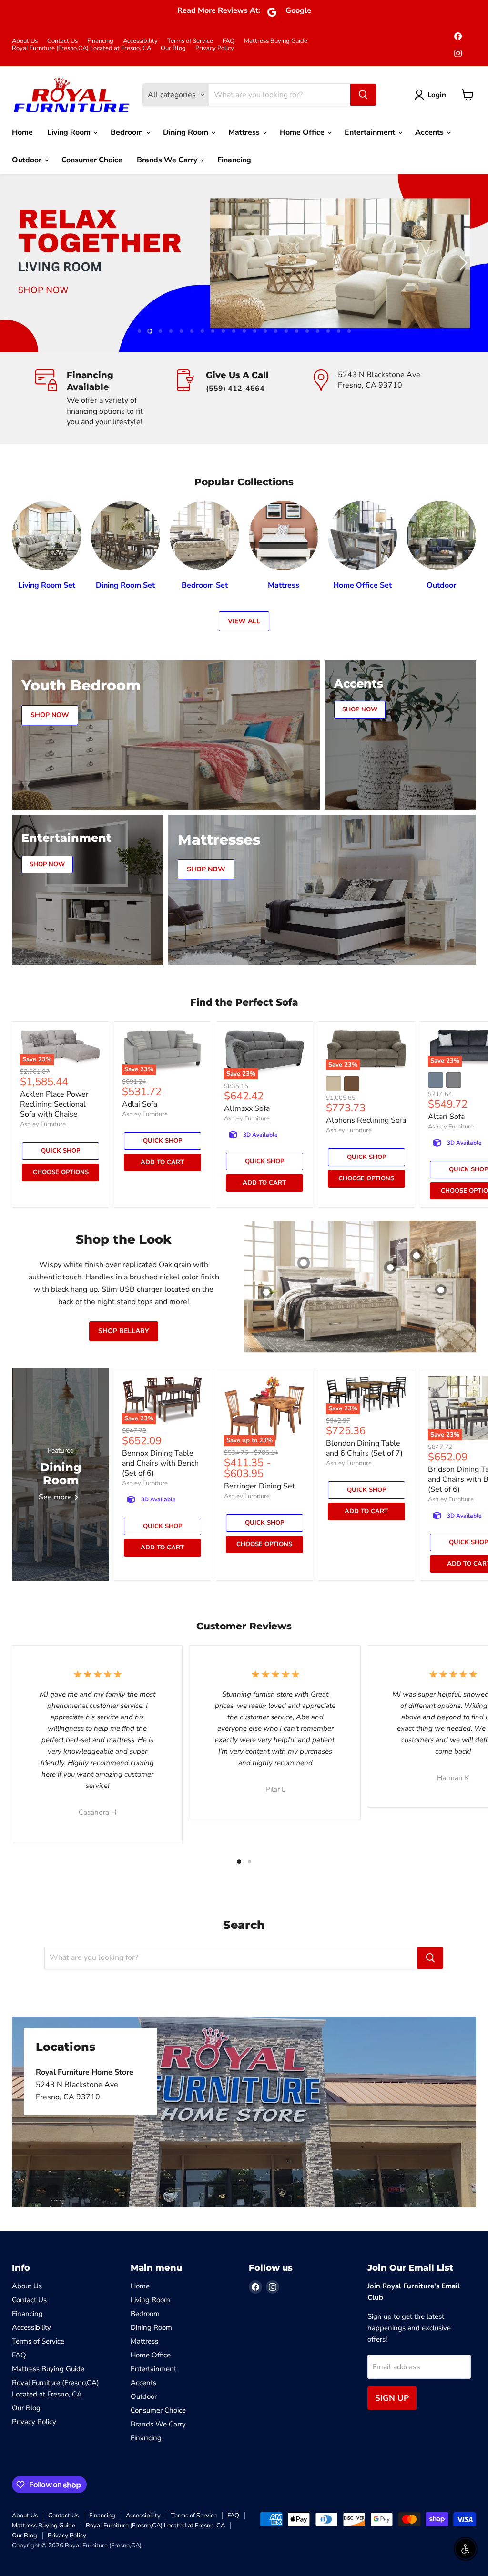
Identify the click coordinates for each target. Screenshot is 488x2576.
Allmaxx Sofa (247, 1108)
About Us (25, 41)
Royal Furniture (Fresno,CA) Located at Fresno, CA (81, 48)
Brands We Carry (168, 160)
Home (22, 132)
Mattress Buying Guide (276, 41)
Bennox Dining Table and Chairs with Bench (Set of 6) (160, 1463)
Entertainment (371, 132)
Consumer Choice (92, 160)
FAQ (229, 41)
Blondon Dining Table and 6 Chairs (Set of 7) (364, 1448)
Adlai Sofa (140, 1104)
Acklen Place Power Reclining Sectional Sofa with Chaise (54, 1104)
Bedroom (128, 132)
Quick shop (61, 1151)
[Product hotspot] (304, 1263)
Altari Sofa (446, 1117)
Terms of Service (190, 41)
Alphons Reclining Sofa (366, 1120)
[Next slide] (462, 263)
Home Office (303, 132)
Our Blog (173, 48)
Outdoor (28, 160)
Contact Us (62, 41)
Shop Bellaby (124, 1331)
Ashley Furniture (43, 1124)
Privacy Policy (215, 48)
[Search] (363, 95)
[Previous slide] (26, 263)
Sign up (392, 2398)
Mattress (245, 132)
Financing (100, 41)
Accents (430, 132)
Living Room (70, 132)
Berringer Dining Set (259, 1486)
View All (244, 621)
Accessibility (140, 41)
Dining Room (187, 132)
